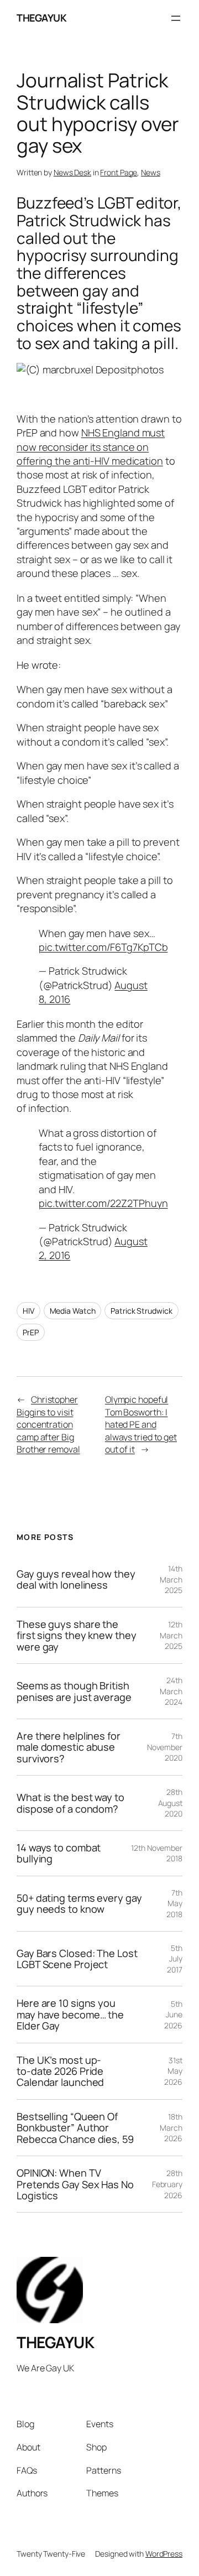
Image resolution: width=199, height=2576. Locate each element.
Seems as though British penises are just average (74, 1691)
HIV (28, 1311)
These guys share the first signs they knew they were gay (76, 1635)
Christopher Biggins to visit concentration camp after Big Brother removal (48, 1424)
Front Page (119, 172)
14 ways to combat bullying (59, 1853)
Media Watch (73, 1311)
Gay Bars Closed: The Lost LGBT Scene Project (77, 1959)
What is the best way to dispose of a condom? (70, 1803)
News (151, 172)
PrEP (31, 1332)
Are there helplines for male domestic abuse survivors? (69, 1747)
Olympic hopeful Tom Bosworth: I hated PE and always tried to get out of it (141, 1424)
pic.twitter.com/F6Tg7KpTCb (103, 947)
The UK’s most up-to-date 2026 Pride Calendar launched (60, 2071)
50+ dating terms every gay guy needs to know (79, 1904)
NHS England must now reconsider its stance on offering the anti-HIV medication (91, 447)
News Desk (72, 172)
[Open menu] (176, 18)
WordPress (164, 2554)
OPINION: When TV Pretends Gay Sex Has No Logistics (75, 2184)
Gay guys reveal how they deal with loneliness (76, 1580)
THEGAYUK (41, 18)
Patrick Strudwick (141, 1311)
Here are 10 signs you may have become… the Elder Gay (70, 2014)
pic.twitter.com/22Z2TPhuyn (103, 1203)
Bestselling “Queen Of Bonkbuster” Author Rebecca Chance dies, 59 (75, 2128)
